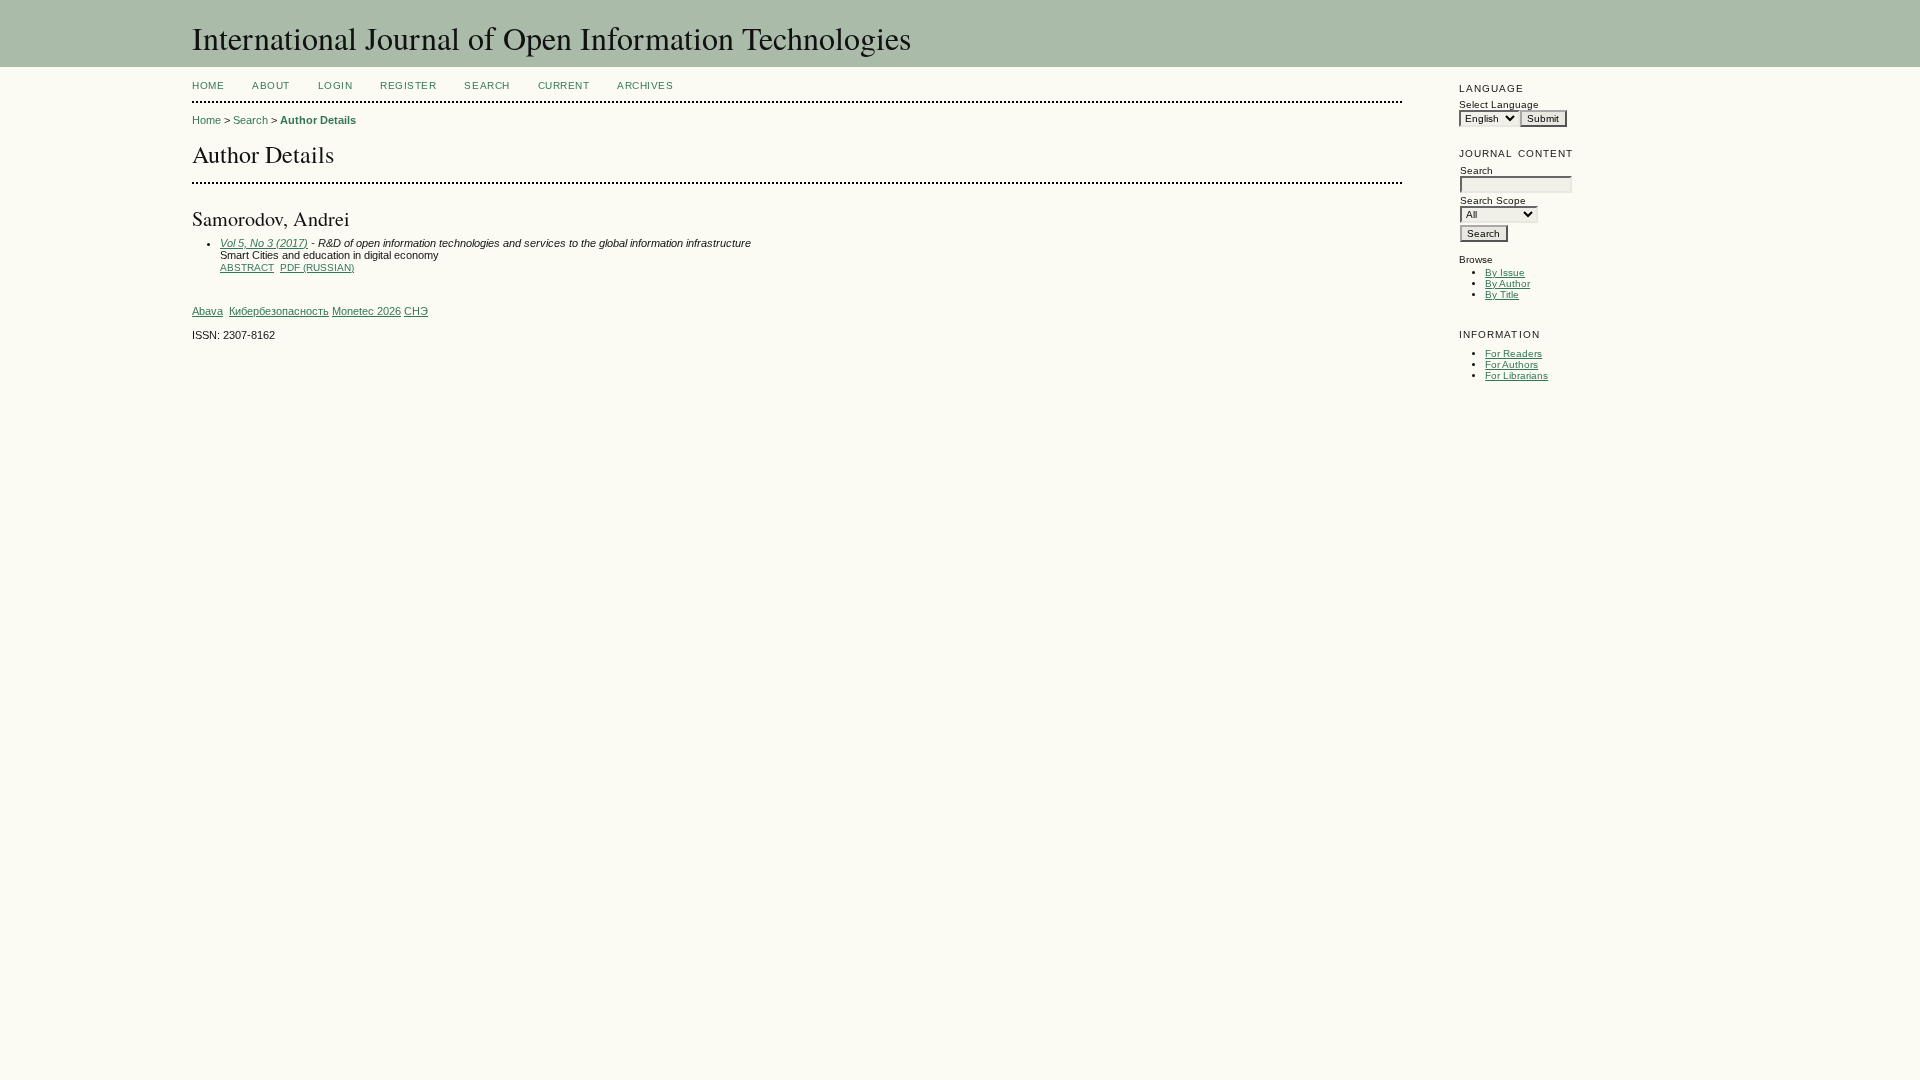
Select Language (1499, 104)
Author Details (318, 120)
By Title (1502, 294)
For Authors (1511, 364)
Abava (207, 311)
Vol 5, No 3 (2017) (264, 243)
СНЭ (416, 311)
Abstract (247, 267)
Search (486, 85)
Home (208, 85)
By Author (1507, 283)
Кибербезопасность (279, 311)
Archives (645, 85)
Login (335, 85)
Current (564, 85)
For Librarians (1516, 375)
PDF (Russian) (317, 267)
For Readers (1513, 353)
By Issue (1505, 272)
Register (408, 85)
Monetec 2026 (366, 311)
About (271, 85)
